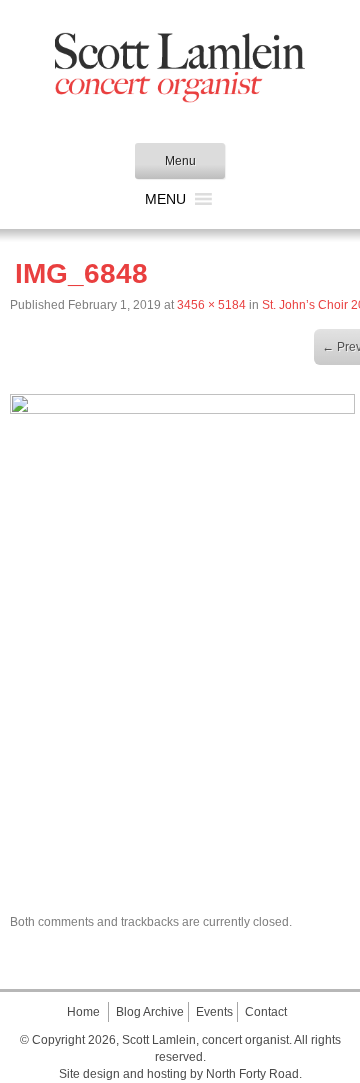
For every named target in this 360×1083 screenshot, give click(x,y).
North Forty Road (252, 1074)
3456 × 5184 (211, 305)
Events (214, 1012)
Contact (266, 1012)
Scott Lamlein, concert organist (205, 1040)
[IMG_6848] (182, 409)
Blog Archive (150, 1012)
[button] (165, 199)
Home (83, 1012)
